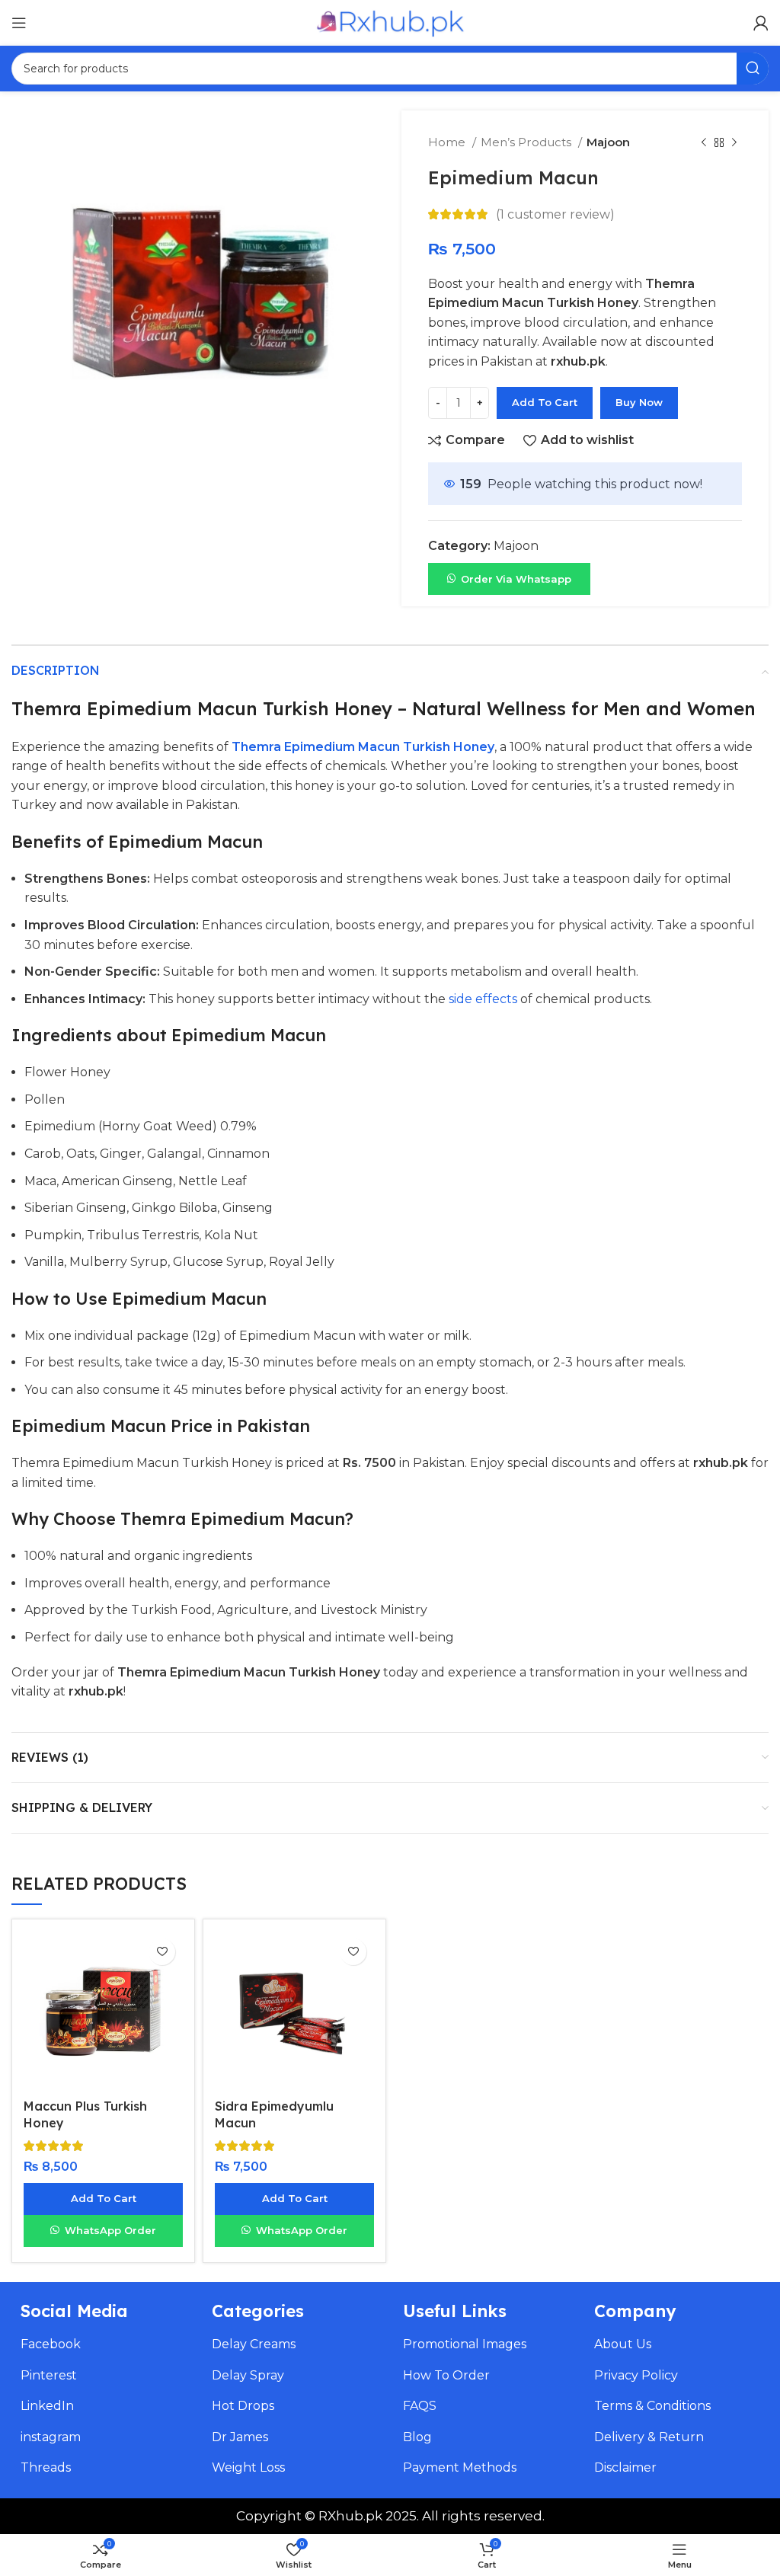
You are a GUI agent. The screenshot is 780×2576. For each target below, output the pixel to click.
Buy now (639, 402)
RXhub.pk (350, 2516)
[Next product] (734, 142)
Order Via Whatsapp (516, 579)
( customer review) (555, 214)
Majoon (608, 142)
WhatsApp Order (110, 2230)
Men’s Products (527, 142)
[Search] (753, 69)
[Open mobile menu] (19, 23)
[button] (509, 578)
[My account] (761, 23)
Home (448, 142)
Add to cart (545, 402)
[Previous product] (704, 142)
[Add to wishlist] (162, 1952)
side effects (483, 999)
